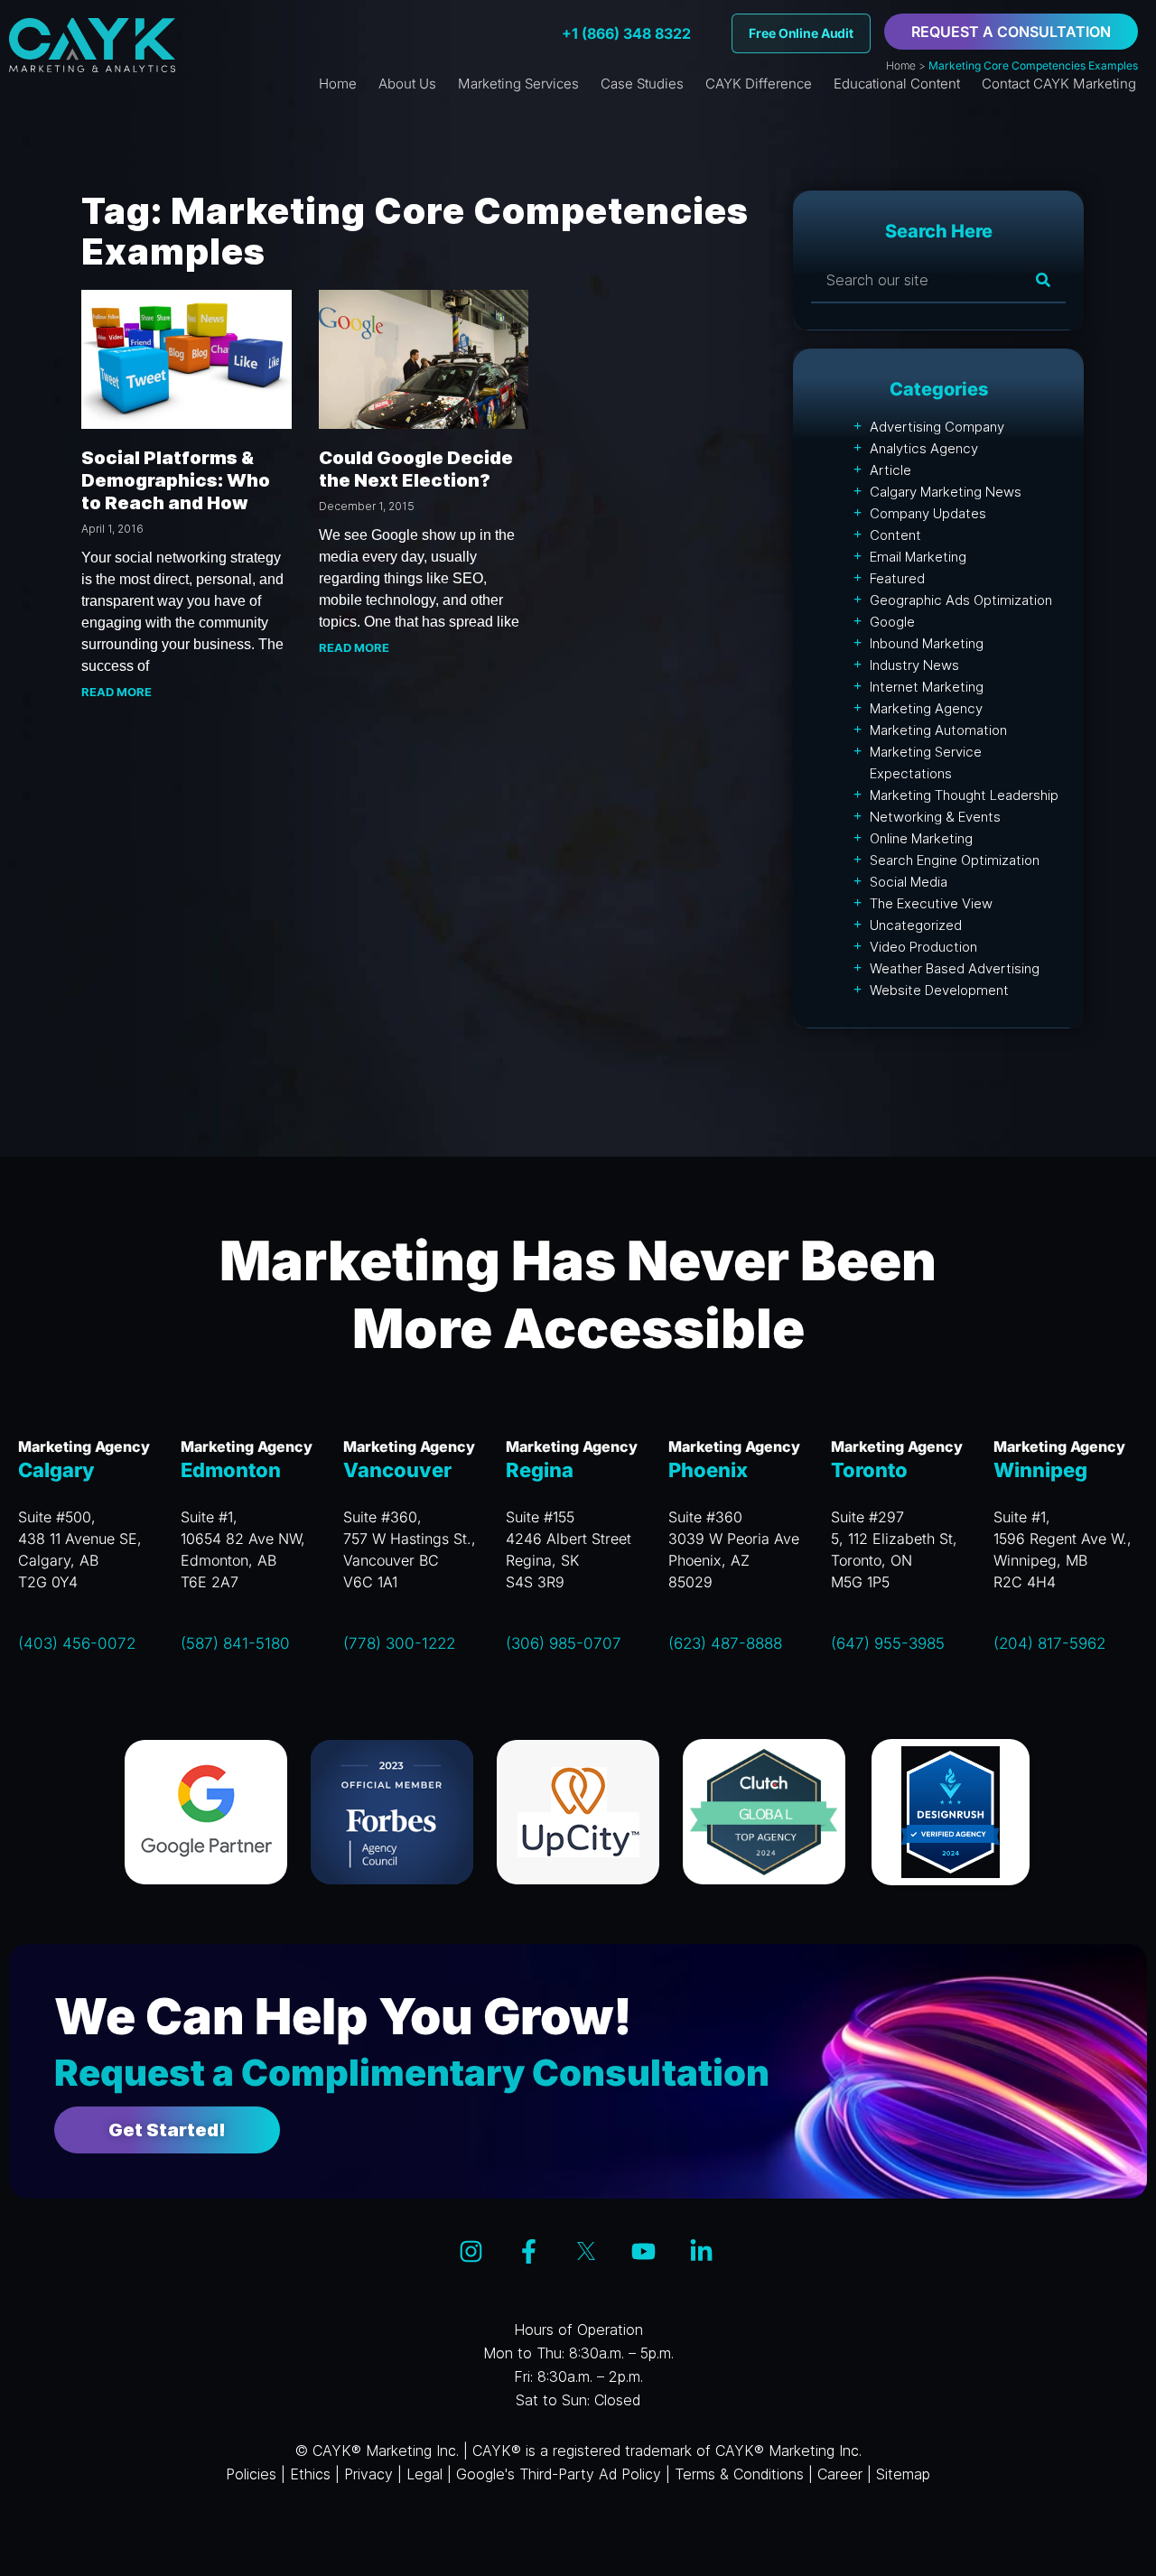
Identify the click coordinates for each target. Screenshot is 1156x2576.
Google (892, 622)
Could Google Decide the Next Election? (416, 469)
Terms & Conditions (739, 2474)
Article (890, 470)
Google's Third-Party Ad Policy (559, 2474)
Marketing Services (518, 84)
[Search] (1043, 280)
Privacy (368, 2474)
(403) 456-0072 (77, 1643)
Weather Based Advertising (955, 968)
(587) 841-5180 (235, 1643)
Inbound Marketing (927, 643)
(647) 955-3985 (888, 1643)
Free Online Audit (801, 33)
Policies (251, 2474)
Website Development (939, 990)
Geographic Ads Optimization (961, 600)
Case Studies (642, 84)
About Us (407, 84)
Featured (897, 578)
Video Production (923, 947)
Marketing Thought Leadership (964, 795)
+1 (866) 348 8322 (626, 33)
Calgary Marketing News (946, 492)
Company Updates (928, 513)
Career (840, 2474)
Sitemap (903, 2474)
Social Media (909, 882)
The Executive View (931, 903)
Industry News (914, 665)
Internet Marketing (927, 687)
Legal (424, 2474)
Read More (117, 692)
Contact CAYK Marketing (1059, 84)
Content (895, 535)
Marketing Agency (926, 708)
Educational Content (897, 84)
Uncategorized (916, 925)
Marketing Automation (938, 730)
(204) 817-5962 (1049, 1643)
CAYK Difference (759, 84)
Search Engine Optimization (955, 860)
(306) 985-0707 (564, 1643)
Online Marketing (921, 838)
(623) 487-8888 (725, 1643)
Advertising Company (937, 427)
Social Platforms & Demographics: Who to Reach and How (176, 480)
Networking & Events (935, 817)
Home (901, 65)
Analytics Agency (924, 448)
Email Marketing (918, 557)
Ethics (310, 2474)
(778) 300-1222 (399, 1643)
